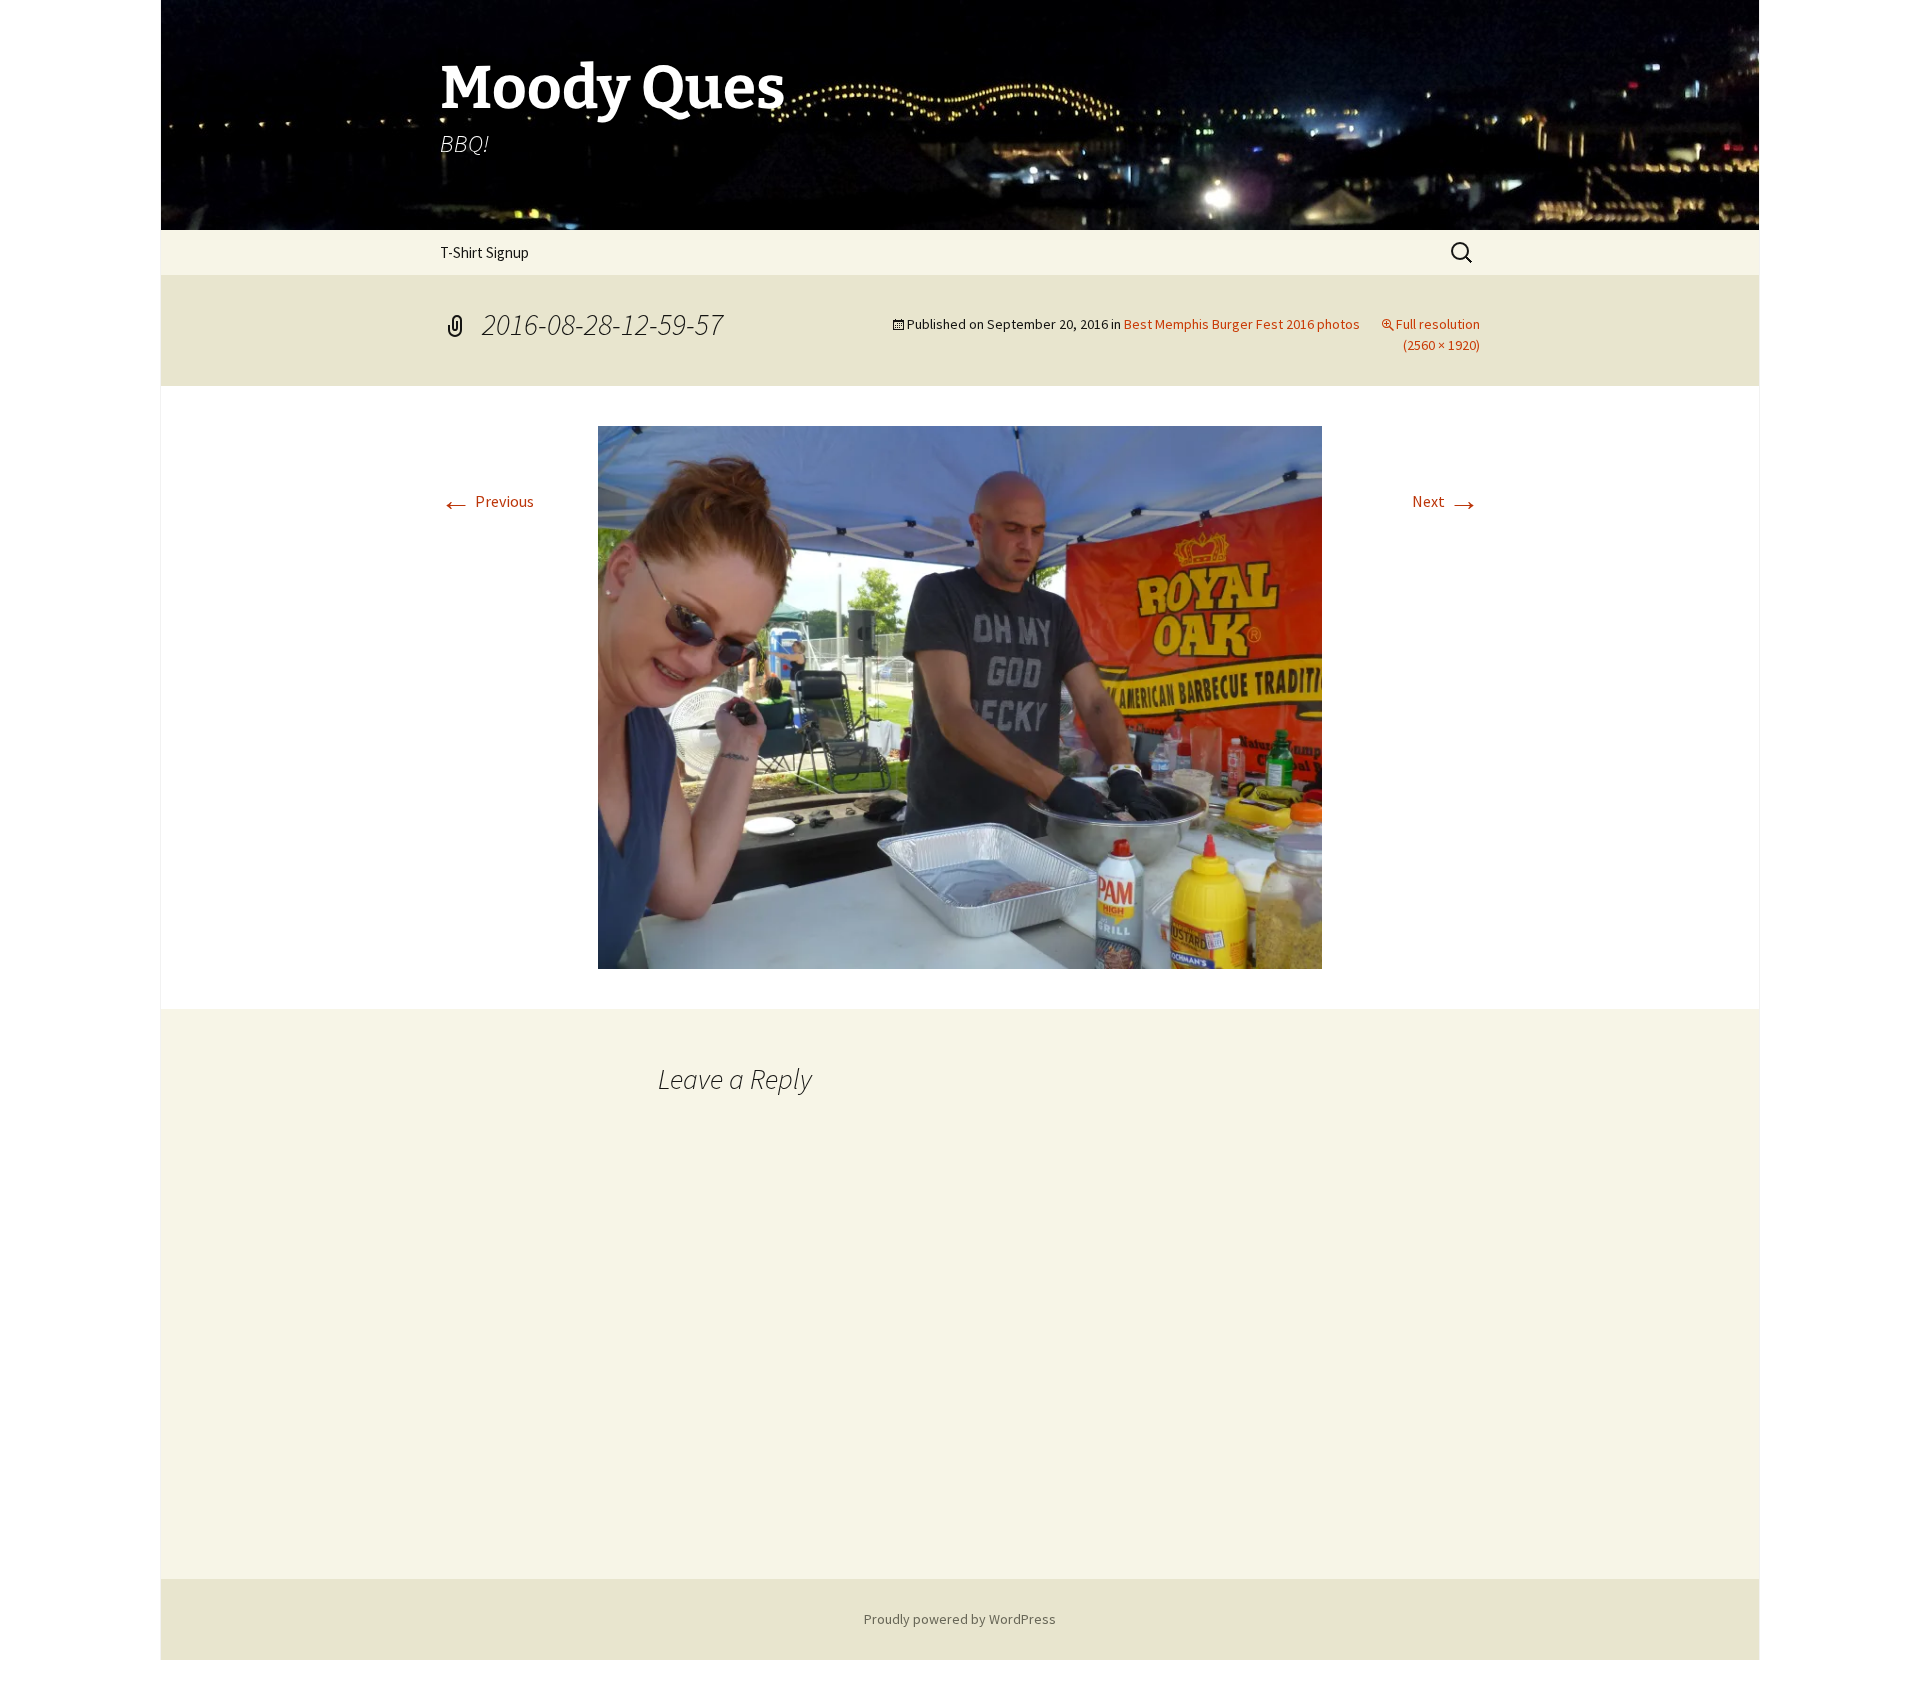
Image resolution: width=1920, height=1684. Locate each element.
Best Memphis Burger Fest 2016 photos (1242, 324)
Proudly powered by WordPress (960, 1619)
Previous (487, 501)
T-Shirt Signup (484, 252)
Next (1446, 501)
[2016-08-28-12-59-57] (960, 695)
